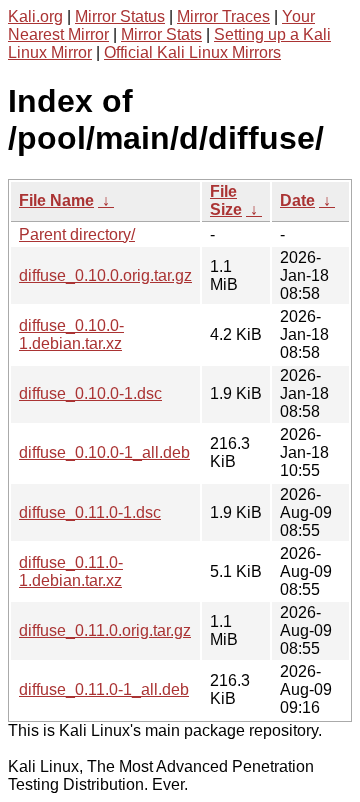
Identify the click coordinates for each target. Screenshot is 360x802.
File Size (226, 200)
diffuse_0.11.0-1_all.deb (104, 689)
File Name (56, 200)
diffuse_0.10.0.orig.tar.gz (105, 275)
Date (297, 200)
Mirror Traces (223, 16)
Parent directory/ (77, 234)
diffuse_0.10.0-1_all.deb (104, 452)
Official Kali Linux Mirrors (192, 52)
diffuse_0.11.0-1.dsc (90, 512)
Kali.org (35, 16)
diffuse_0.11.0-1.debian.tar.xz (71, 571)
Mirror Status (120, 16)
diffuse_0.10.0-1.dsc (90, 393)
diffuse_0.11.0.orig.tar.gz (105, 630)
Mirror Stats (161, 34)
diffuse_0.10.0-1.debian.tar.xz (71, 334)
